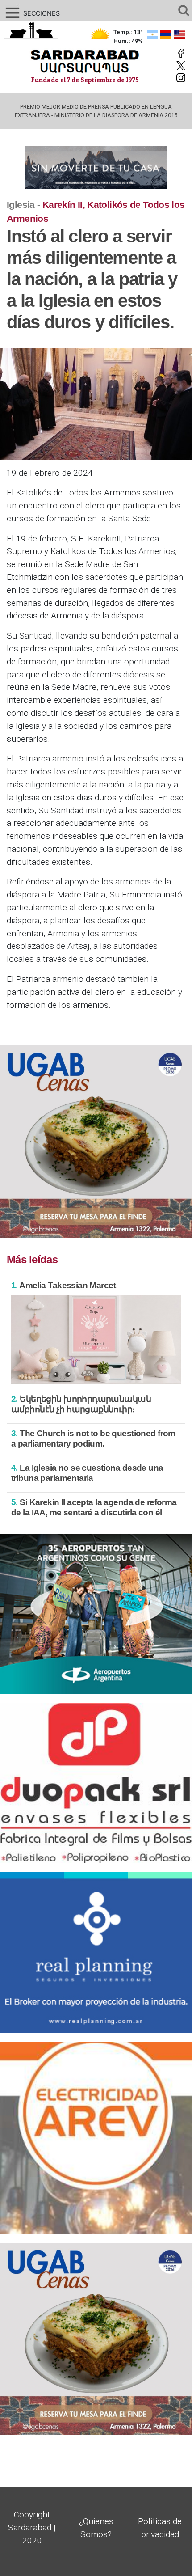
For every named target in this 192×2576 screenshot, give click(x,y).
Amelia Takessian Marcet (63, 1285)
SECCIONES (31, 13)
